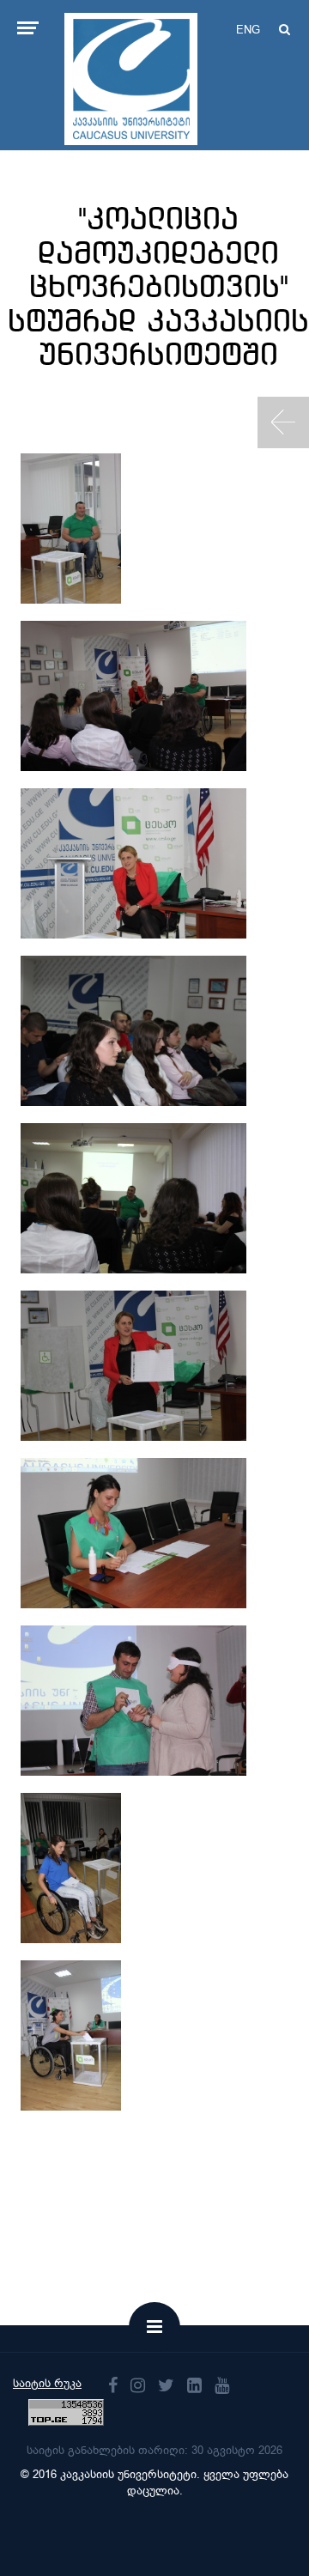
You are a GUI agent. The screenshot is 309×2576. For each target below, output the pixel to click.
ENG (248, 30)
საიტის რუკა (47, 2383)
